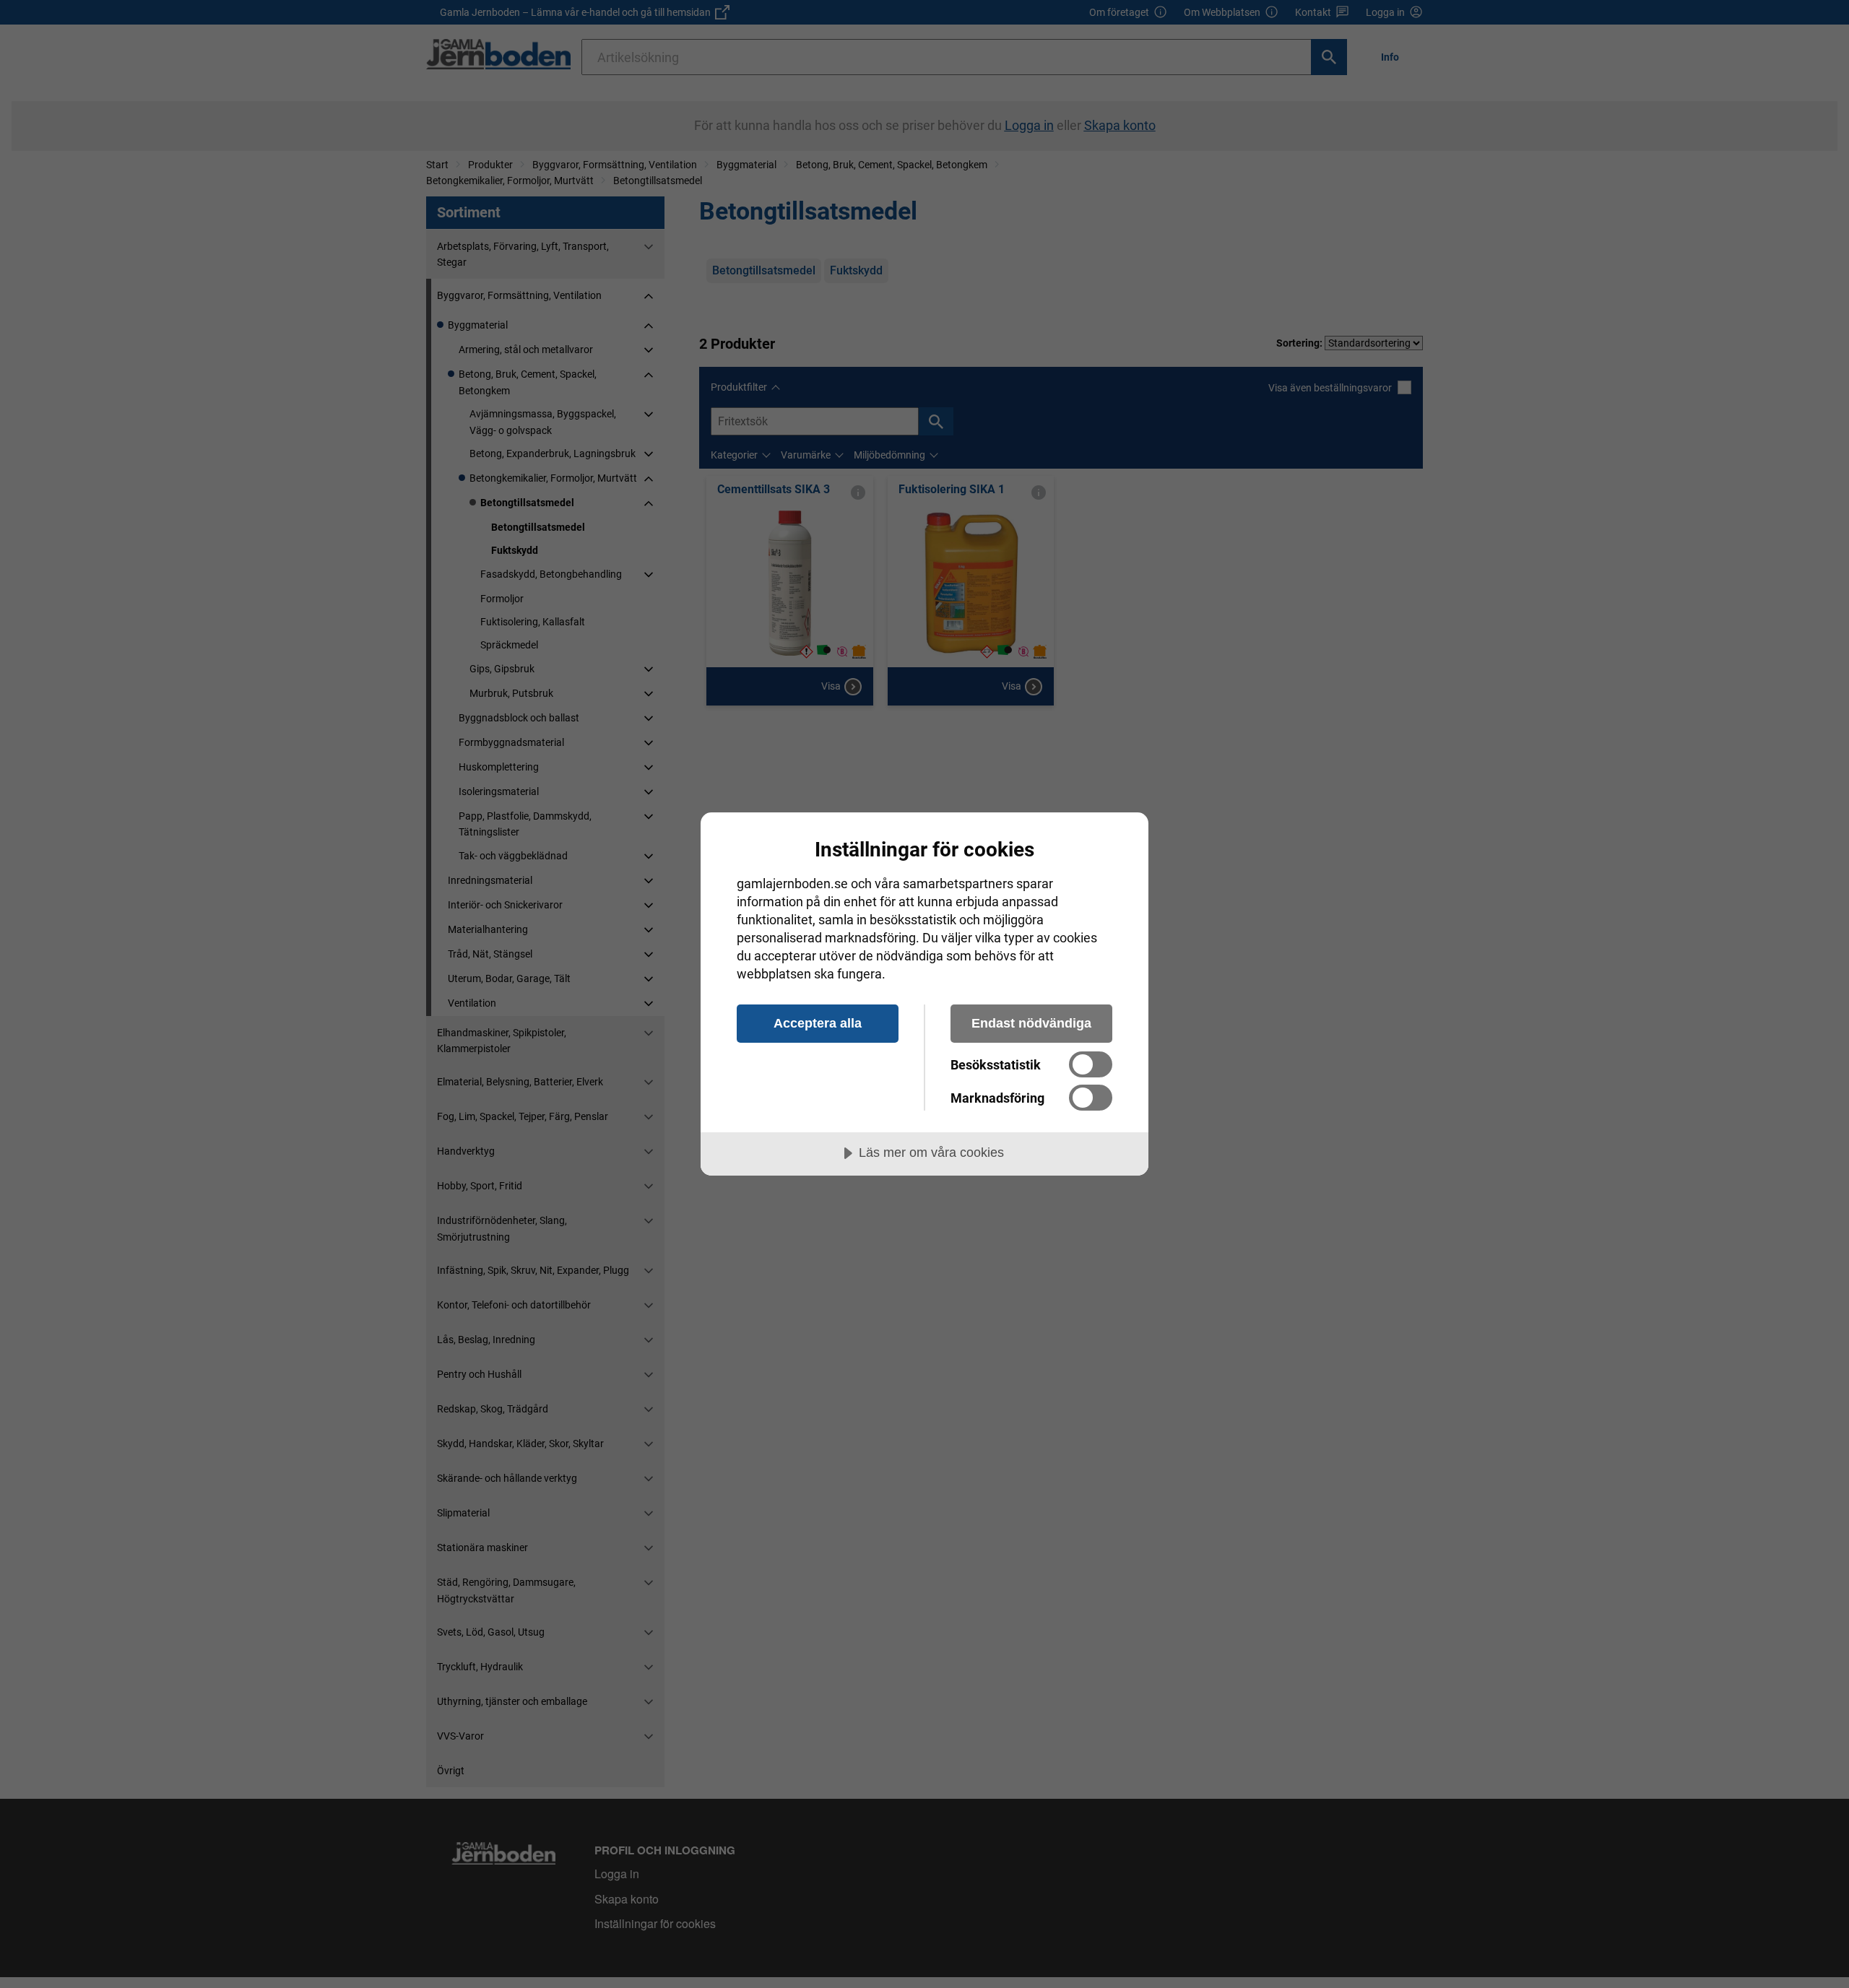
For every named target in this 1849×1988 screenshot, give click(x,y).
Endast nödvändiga (1031, 1023)
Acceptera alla (818, 1023)
